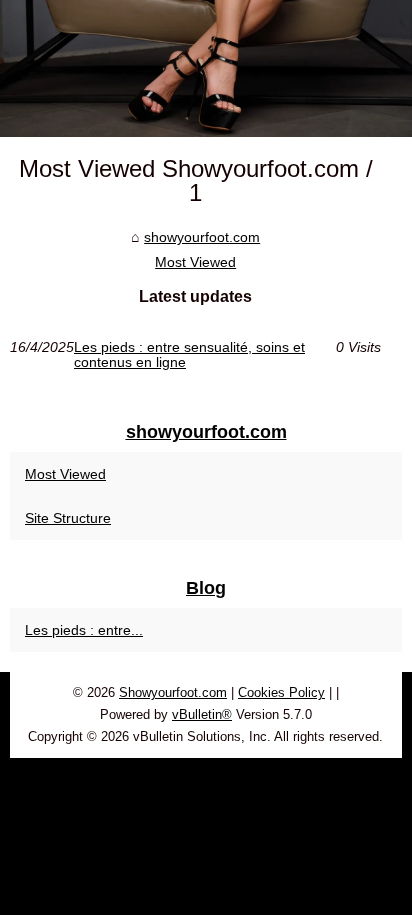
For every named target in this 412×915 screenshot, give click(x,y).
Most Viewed (195, 262)
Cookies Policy (281, 692)
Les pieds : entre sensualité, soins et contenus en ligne (189, 354)
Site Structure (68, 518)
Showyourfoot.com (173, 692)
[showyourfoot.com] (206, 68)
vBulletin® (202, 714)
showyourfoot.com (202, 237)
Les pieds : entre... (84, 630)
